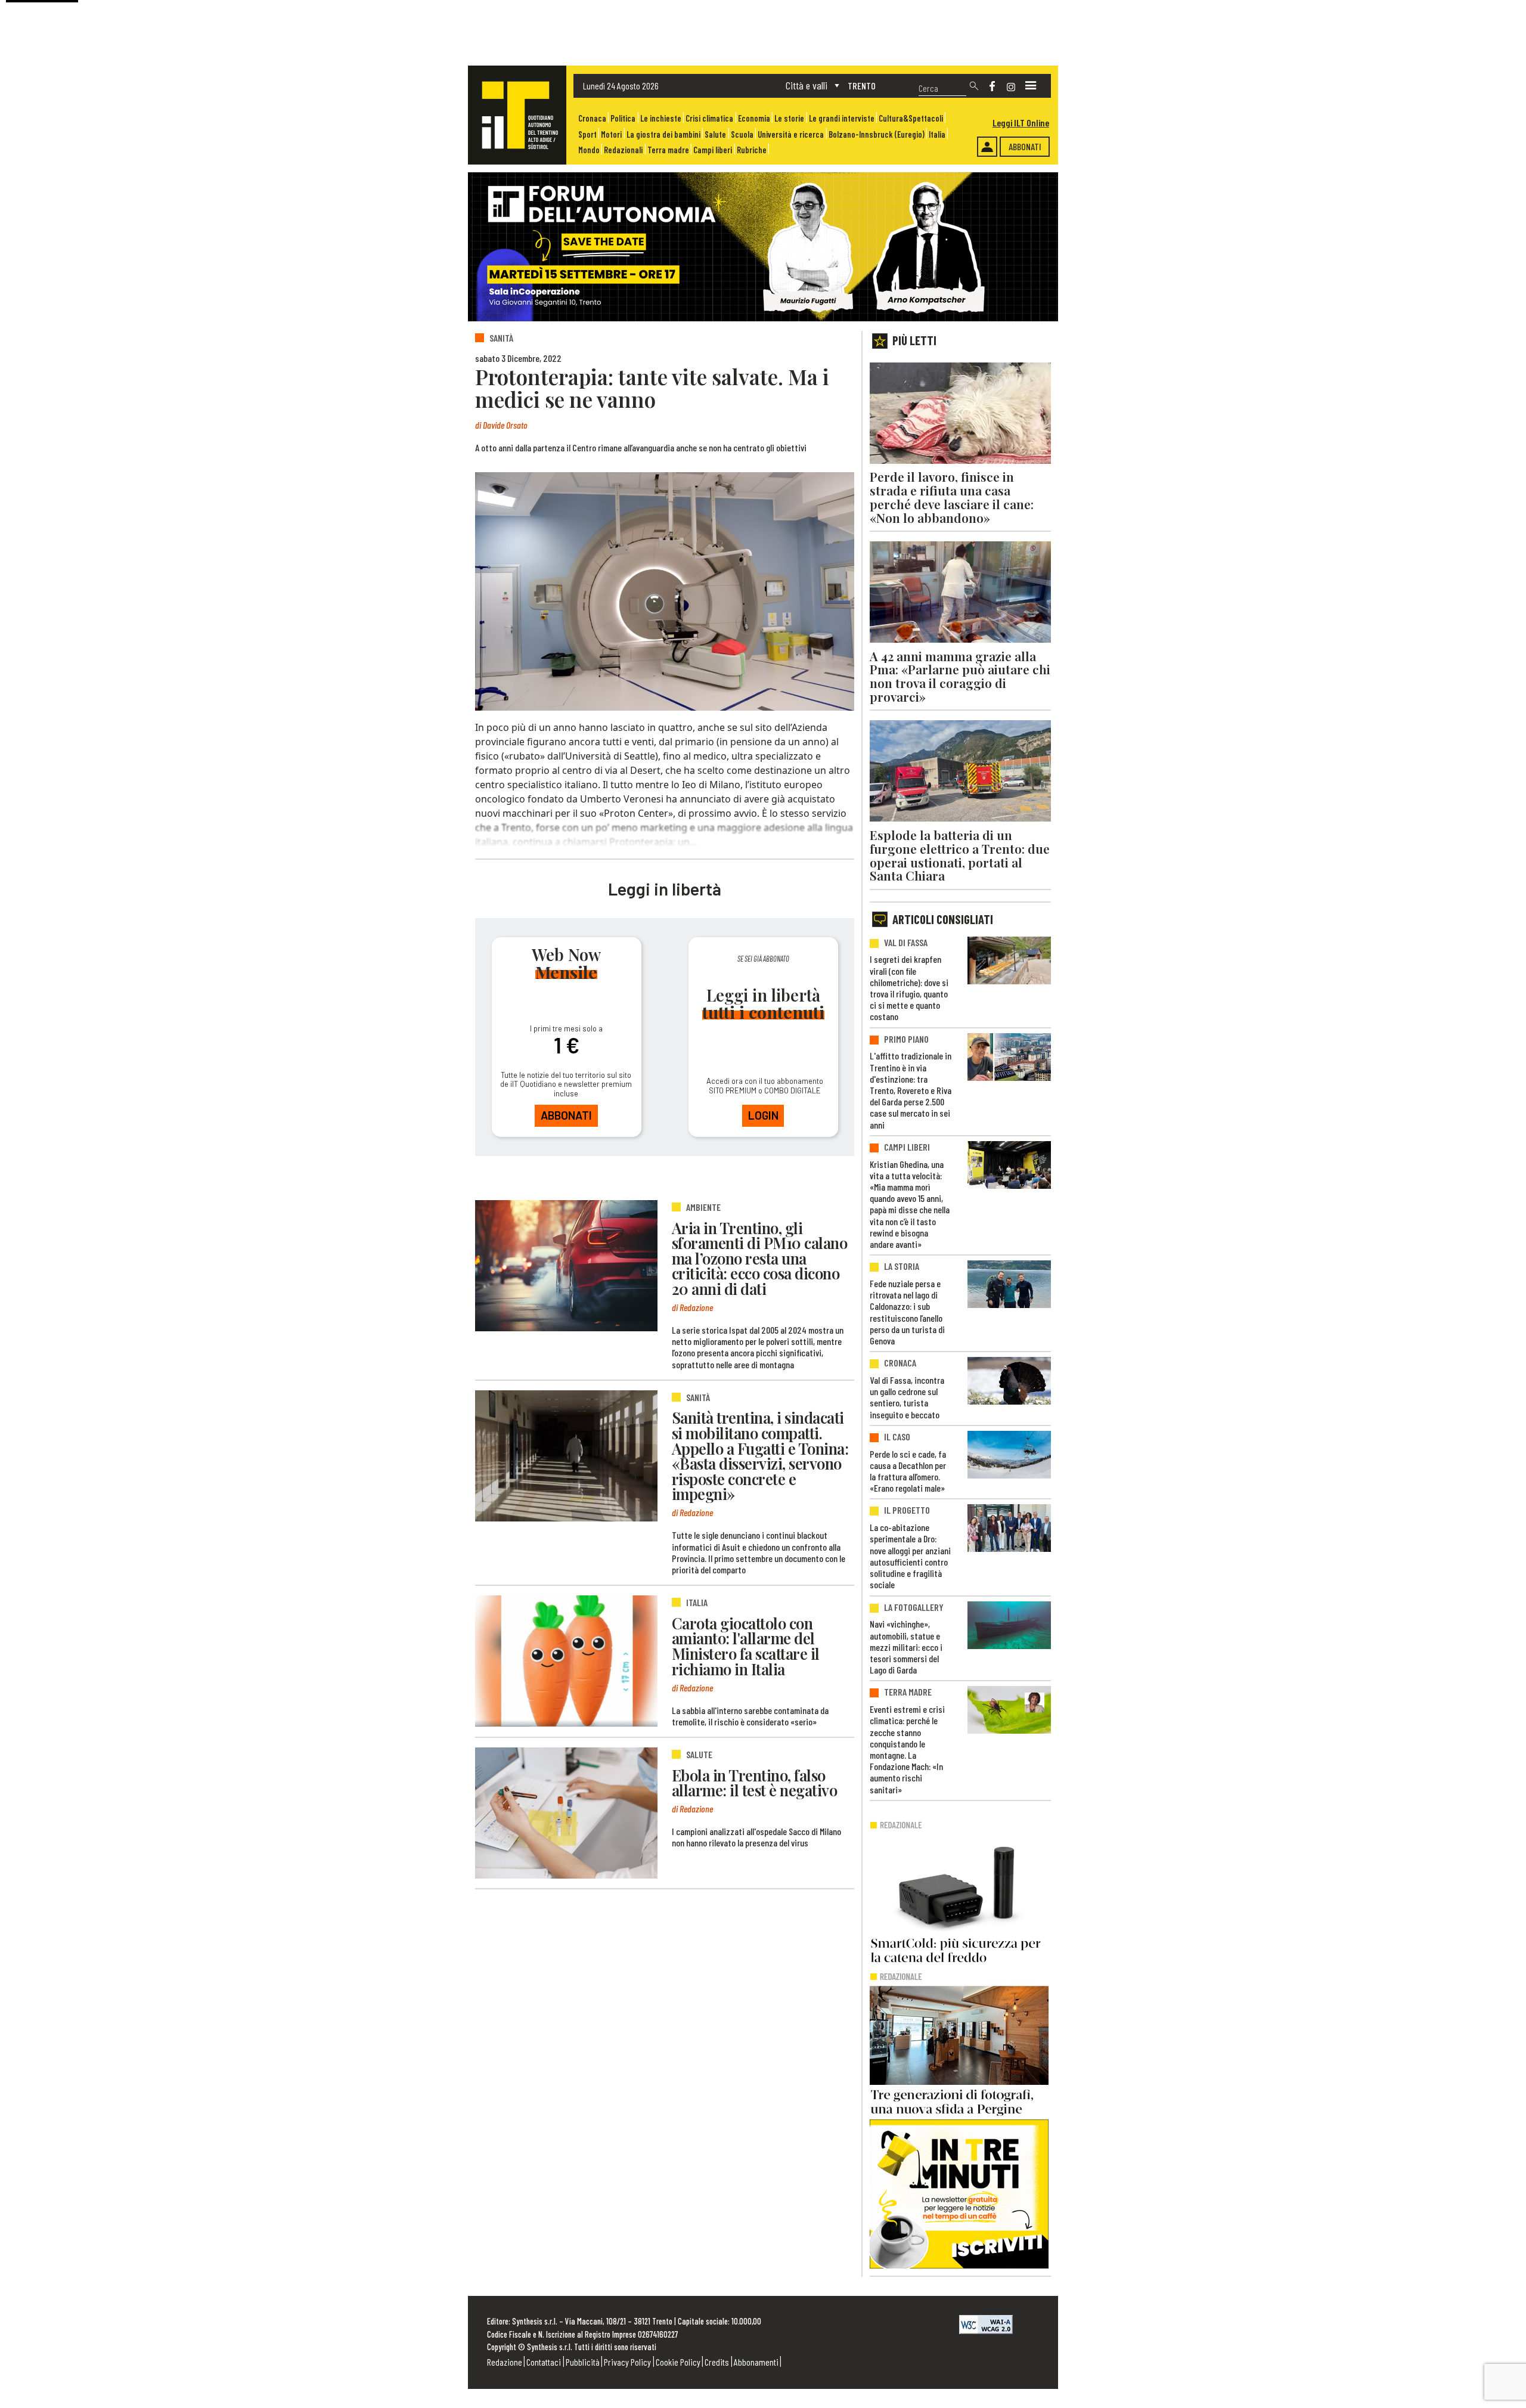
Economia (754, 118)
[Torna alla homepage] (517, 115)
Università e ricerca (791, 134)
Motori (611, 134)
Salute (715, 134)
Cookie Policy (678, 2362)
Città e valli (807, 85)
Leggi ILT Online (1021, 123)
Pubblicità (583, 2362)
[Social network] (992, 86)
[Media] (1031, 86)
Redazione (505, 2362)
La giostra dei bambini (663, 134)
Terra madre (668, 150)
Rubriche (752, 150)
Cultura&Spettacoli (911, 118)
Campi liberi (713, 150)
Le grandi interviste (842, 118)
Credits (717, 2362)
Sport (587, 134)
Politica (623, 118)
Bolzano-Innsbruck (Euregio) (877, 134)
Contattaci (544, 2362)
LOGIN (763, 1115)
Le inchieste (661, 118)
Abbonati (1025, 146)
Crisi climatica (709, 118)
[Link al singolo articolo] (566, 1266)
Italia (937, 134)
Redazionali (623, 150)
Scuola (742, 134)
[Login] (987, 147)
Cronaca (592, 118)
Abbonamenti (756, 2362)
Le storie (789, 118)
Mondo (589, 150)
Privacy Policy (627, 2362)
